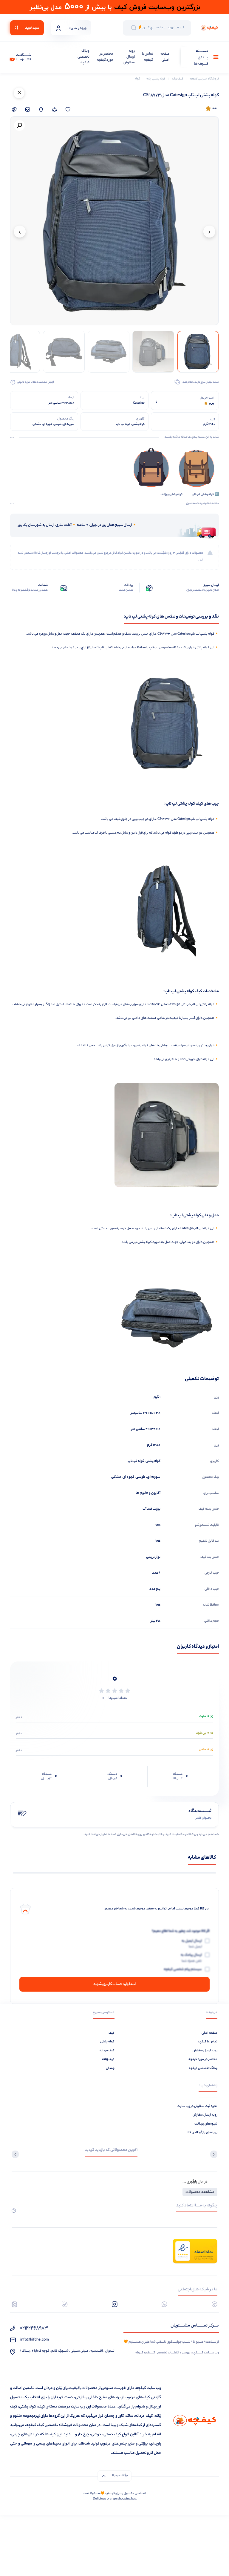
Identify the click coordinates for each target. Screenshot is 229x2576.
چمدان (110, 2068)
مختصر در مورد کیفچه (105, 57)
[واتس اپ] (164, 2304)
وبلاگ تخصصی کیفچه (83, 57)
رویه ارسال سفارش (129, 57)
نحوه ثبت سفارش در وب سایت (197, 2106)
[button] (19, 125)
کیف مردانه (107, 2051)
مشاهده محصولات (200, 2192)
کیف (112, 2033)
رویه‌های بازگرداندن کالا (202, 2133)
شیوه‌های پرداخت (206, 2124)
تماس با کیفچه (147, 57)
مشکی (116, 1477)
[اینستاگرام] (115, 2304)
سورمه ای (154, 1477)
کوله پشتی (207, 819)
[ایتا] (14, 2304)
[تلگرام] (215, 2304)
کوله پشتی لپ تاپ (202, 1004)
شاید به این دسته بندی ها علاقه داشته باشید (192, 437)
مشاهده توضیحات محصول (202, 504)
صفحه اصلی (165, 57)
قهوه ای (128, 1477)
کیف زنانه (108, 2059)
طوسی (141, 1477)
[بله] (65, 2304)
